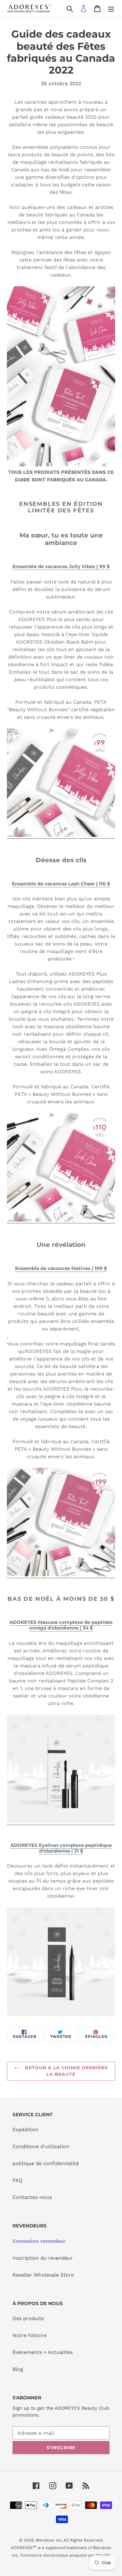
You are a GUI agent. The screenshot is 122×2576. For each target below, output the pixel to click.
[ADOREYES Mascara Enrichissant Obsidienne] (61, 1822)
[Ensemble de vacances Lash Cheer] (61, 1220)
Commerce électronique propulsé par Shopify (65, 2555)
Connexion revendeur (39, 2241)
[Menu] (111, 9)
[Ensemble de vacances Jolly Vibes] (61, 835)
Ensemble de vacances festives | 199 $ (61, 1268)
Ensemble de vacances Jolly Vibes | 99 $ (61, 566)
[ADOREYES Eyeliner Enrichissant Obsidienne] (61, 1962)
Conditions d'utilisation (41, 2146)
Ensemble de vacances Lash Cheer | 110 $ (61, 884)
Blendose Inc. (49, 2540)
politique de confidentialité (46, 2163)
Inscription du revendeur (43, 2258)
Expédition (25, 2130)
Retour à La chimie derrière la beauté (66, 2071)
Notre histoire (30, 2335)
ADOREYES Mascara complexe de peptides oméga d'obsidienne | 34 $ (61, 1625)
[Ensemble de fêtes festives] (61, 1575)
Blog (18, 2369)
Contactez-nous (32, 2197)
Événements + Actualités (43, 2352)
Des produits (28, 2318)
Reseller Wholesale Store (43, 2275)
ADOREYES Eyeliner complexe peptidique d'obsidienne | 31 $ (61, 1848)
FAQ (18, 2180)
